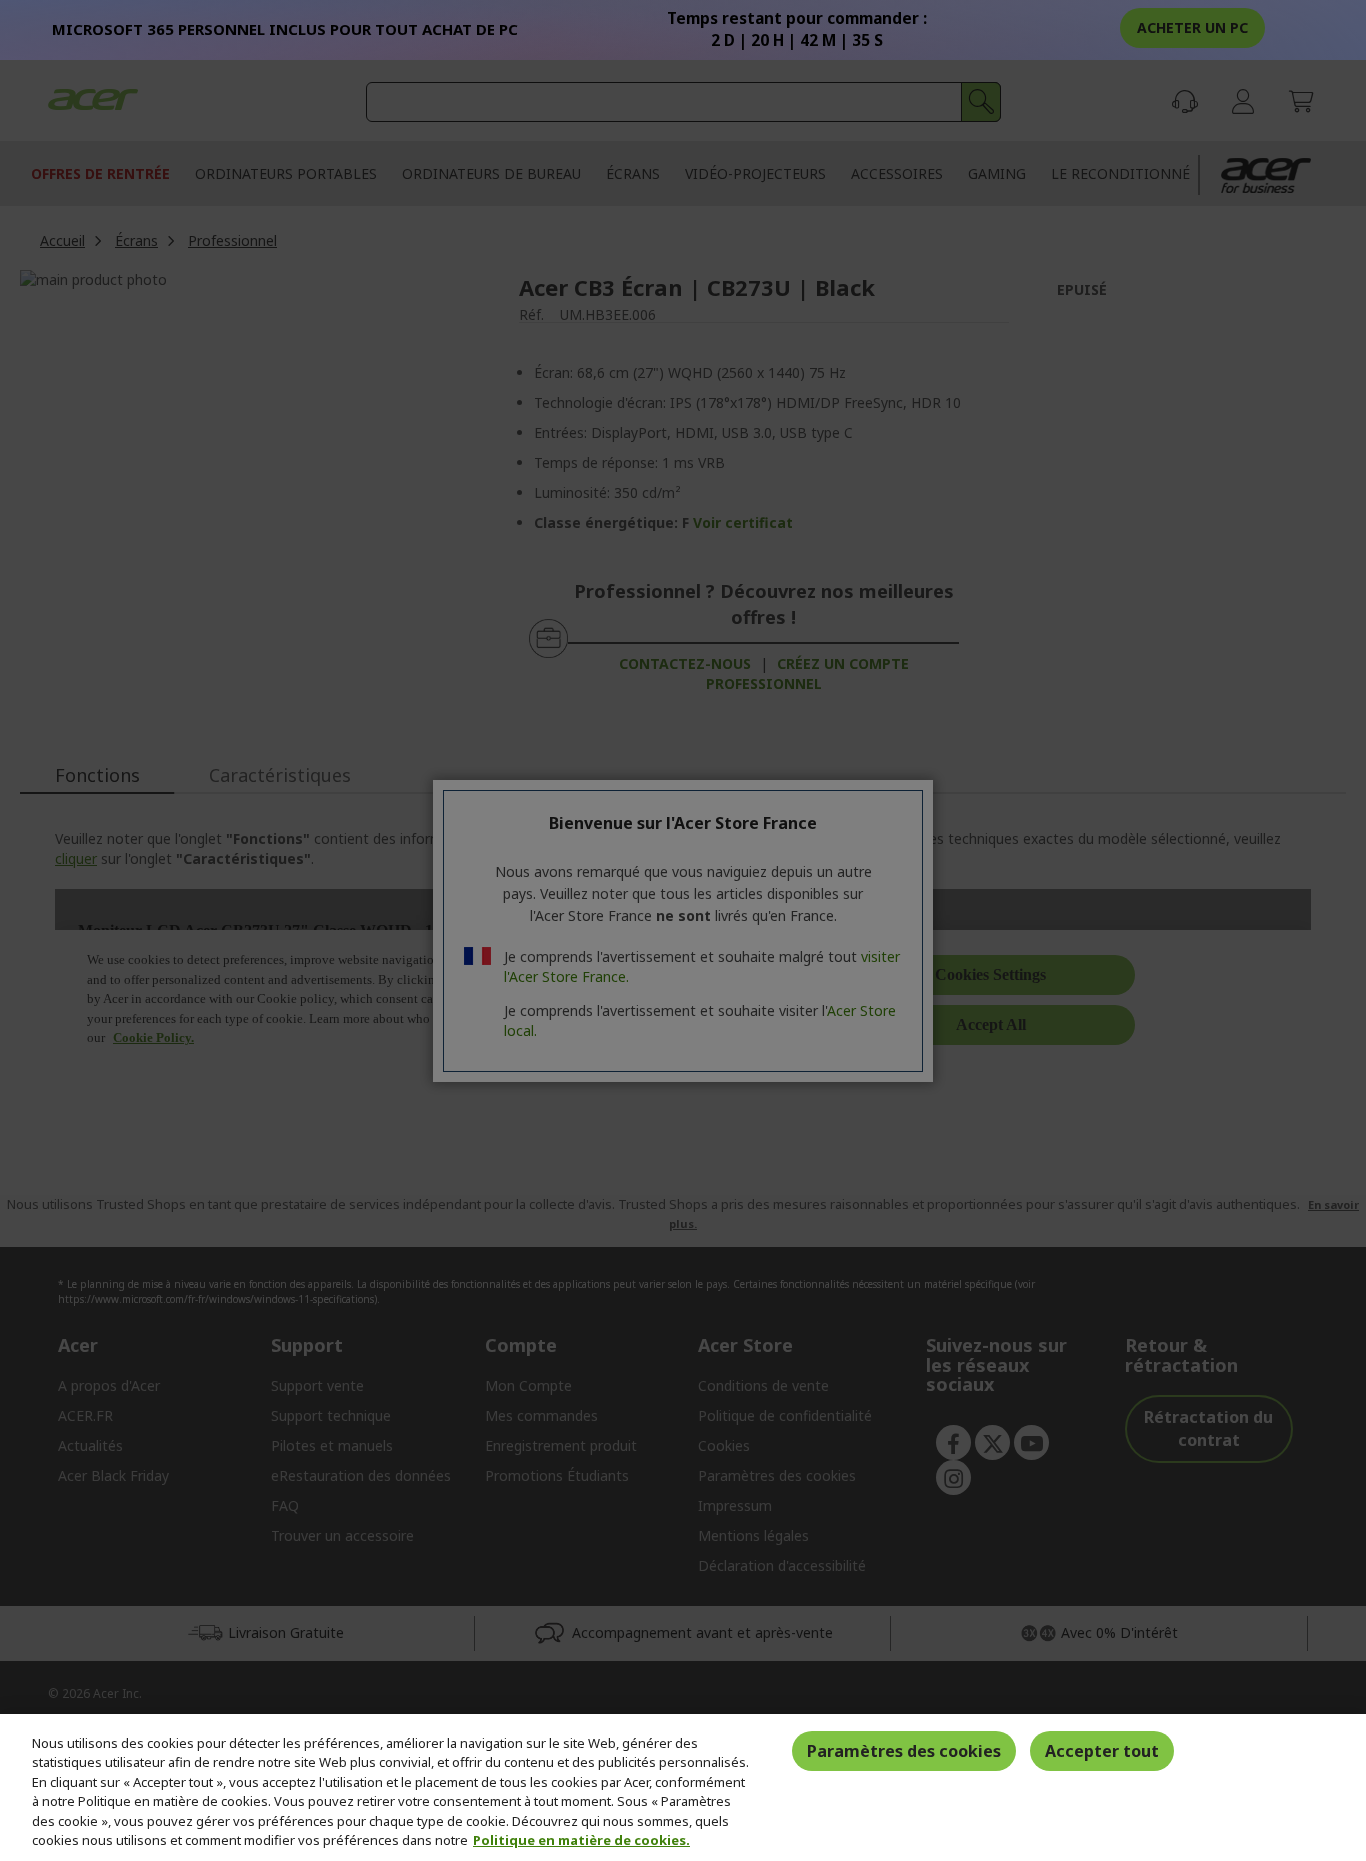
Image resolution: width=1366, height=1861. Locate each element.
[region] (683, 1787)
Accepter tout (1102, 1751)
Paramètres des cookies (904, 1751)
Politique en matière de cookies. (581, 1840)
